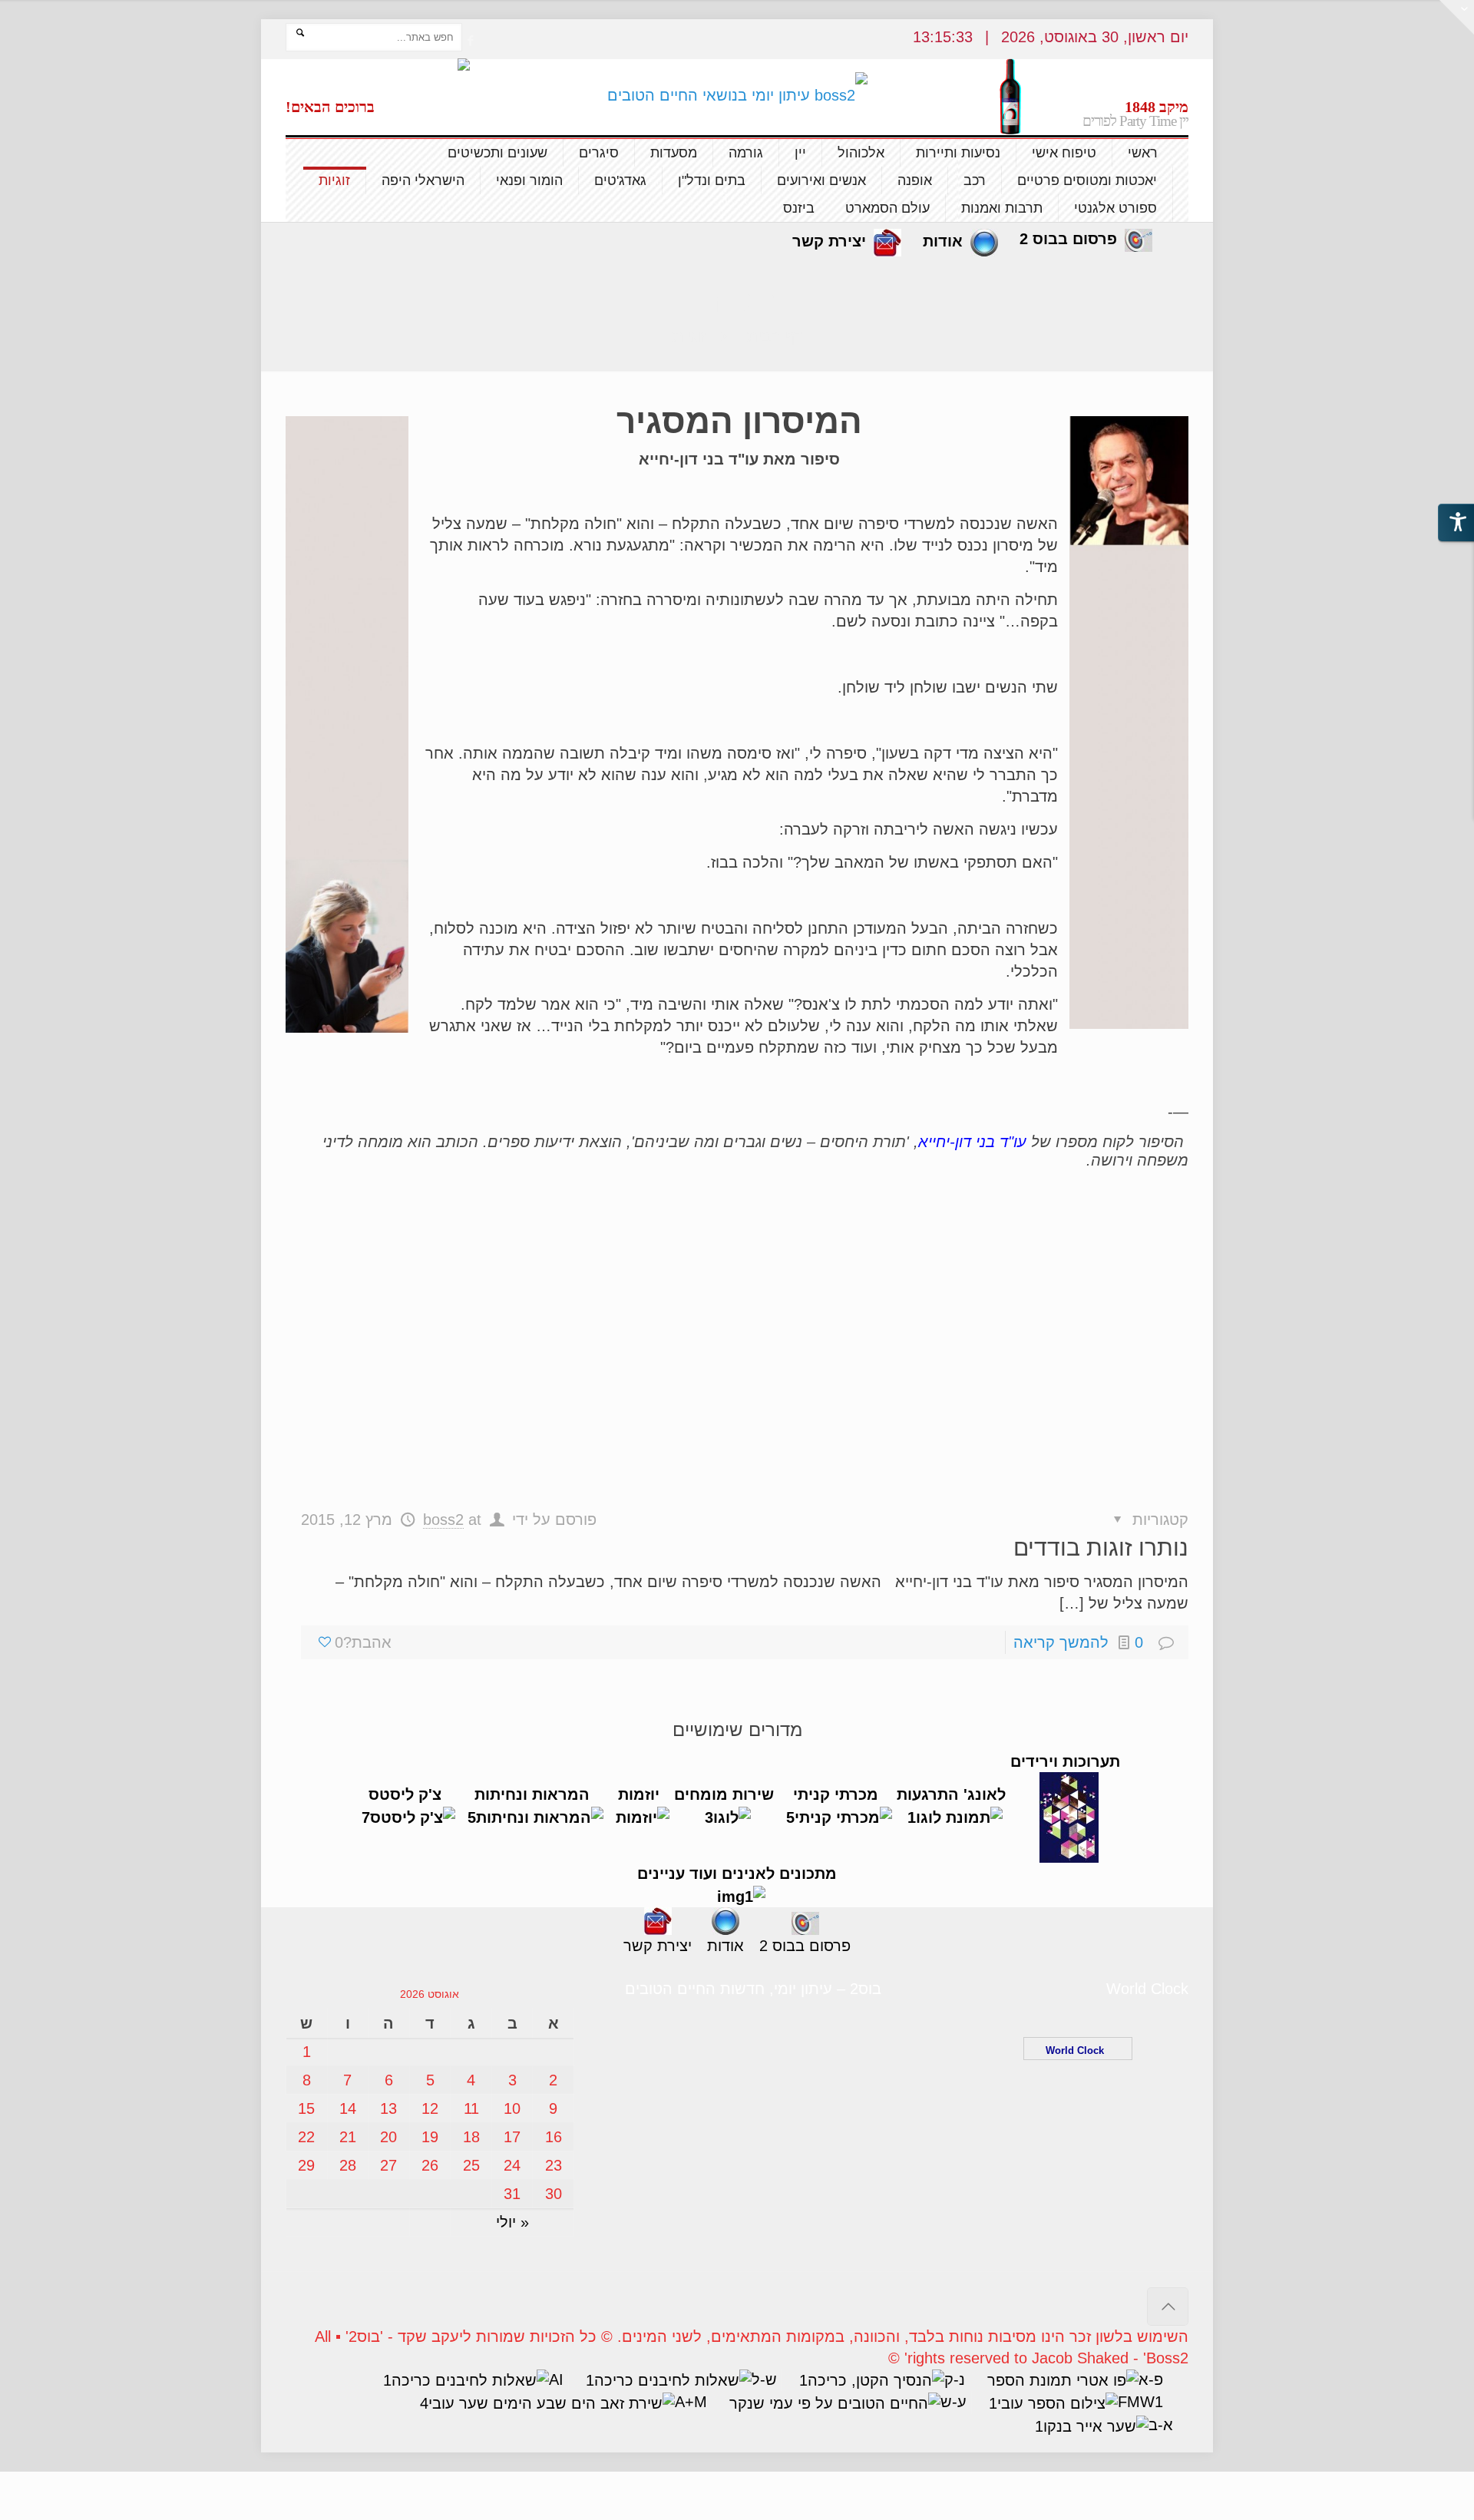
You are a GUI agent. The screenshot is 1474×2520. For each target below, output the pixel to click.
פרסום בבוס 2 (1068, 239)
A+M (691, 2402)
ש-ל (764, 2379)
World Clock (1078, 2050)
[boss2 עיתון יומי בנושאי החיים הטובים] (737, 94)
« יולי (512, 2222)
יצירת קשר (829, 241)
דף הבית (775, 336)
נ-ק (955, 2379)
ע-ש (953, 2402)
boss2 (443, 1520)
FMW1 (1140, 2402)
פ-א (1151, 2379)
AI (556, 2379)
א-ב (1161, 2425)
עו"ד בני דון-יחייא (975, 1142)
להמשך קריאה (1061, 1642)
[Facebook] (470, 40)
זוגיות (689, 336)
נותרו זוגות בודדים (1101, 1548)
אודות (943, 241)
